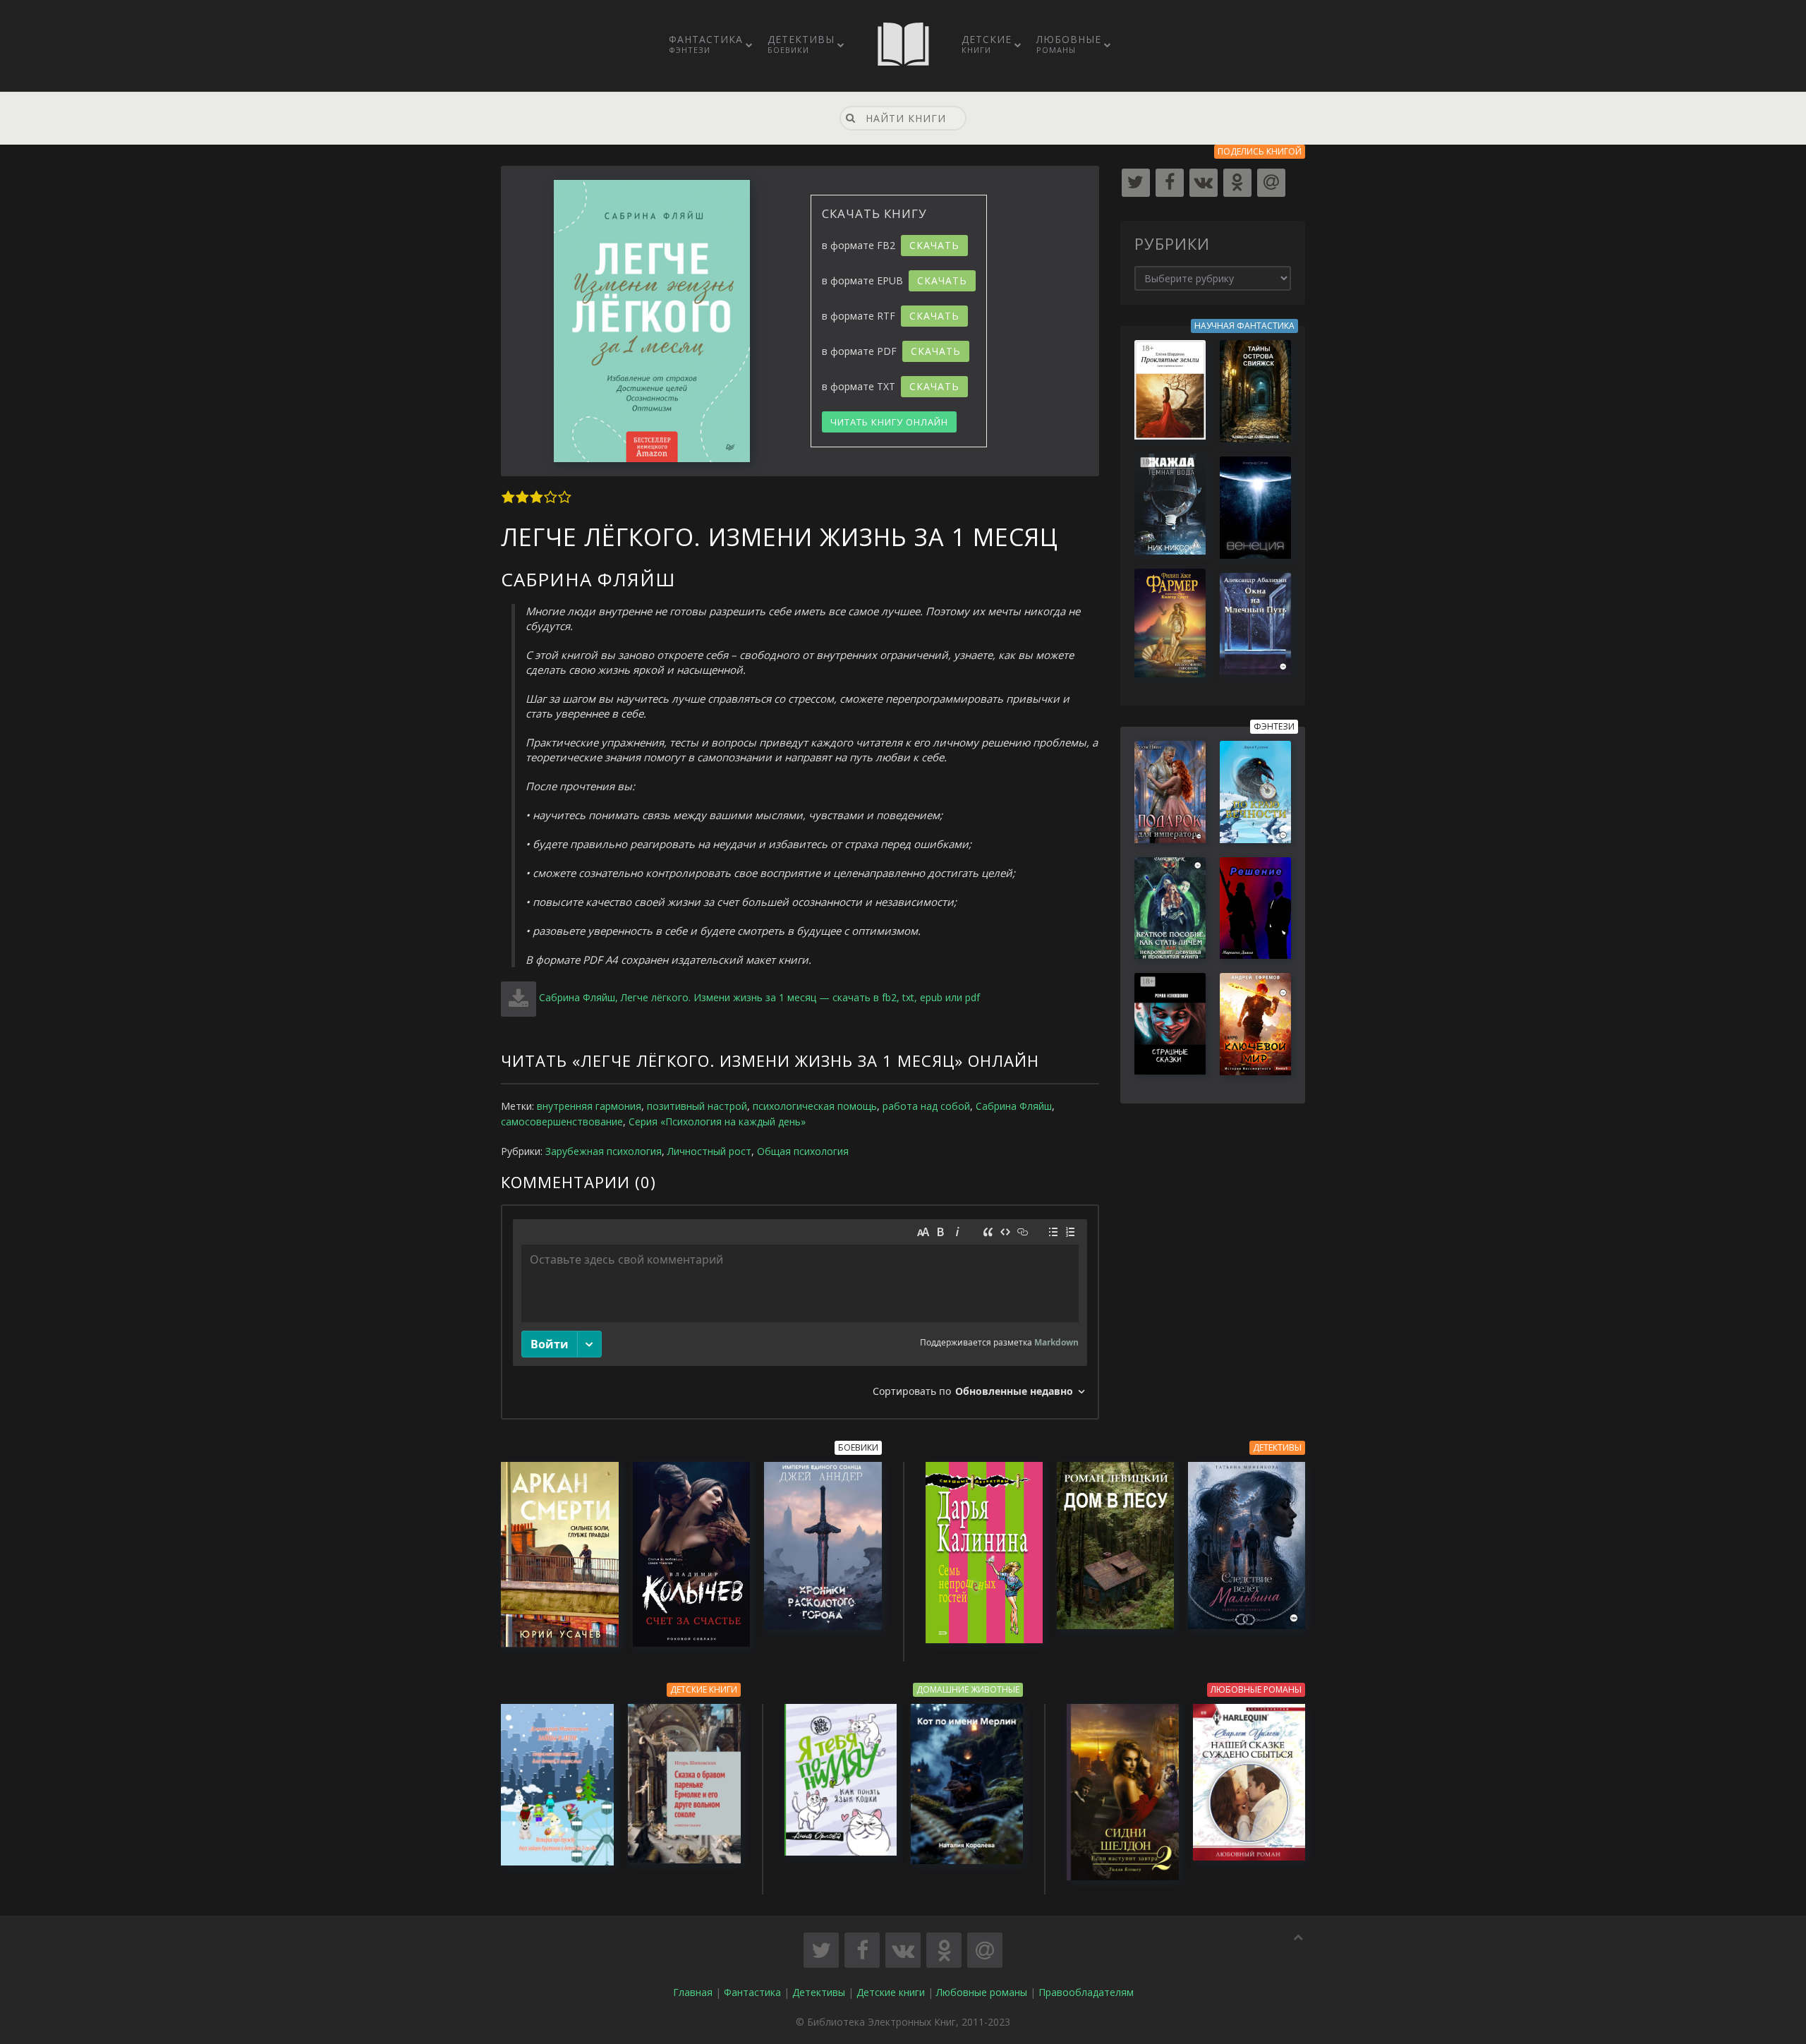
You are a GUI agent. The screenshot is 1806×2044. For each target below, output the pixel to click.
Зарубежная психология (604, 1151)
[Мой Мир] (1271, 183)
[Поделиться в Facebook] (862, 1950)
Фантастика (706, 44)
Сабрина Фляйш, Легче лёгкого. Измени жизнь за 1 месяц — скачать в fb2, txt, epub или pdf (759, 997)
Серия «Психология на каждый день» (717, 1121)
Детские (987, 44)
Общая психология (803, 1151)
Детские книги (891, 1992)
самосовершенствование (562, 1121)
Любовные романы (982, 1992)
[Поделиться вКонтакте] (903, 1950)
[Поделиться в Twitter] (821, 1950)
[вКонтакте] (1204, 183)
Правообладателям (1086, 1992)
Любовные (1069, 44)
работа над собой (926, 1106)
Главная (693, 1992)
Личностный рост (709, 1151)
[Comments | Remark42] (800, 1312)
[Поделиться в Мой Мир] (985, 1950)
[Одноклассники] (1237, 183)
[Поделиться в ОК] (944, 1950)
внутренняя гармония (589, 1106)
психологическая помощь (815, 1106)
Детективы (801, 44)
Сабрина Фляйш (1014, 1106)
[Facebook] (1170, 183)
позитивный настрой (697, 1106)
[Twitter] (1136, 183)
